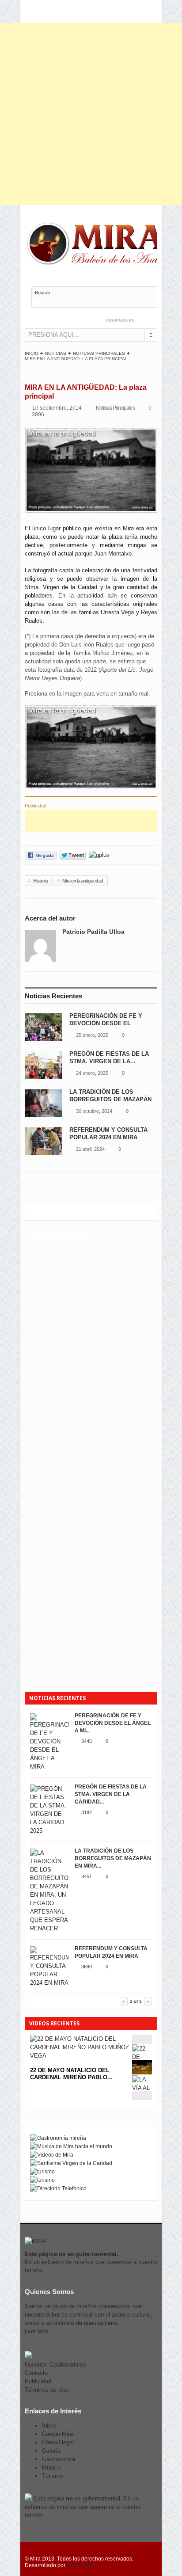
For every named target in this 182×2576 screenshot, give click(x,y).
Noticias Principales (99, 353)
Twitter (144, 321)
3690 (87, 1967)
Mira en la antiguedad (83, 881)
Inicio (32, 353)
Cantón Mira (57, 2434)
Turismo (52, 2476)
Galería (51, 2451)
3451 (87, 1876)
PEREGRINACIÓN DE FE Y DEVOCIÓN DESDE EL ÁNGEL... (106, 1023)
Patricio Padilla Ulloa (93, 932)
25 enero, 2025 (92, 1035)
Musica (51, 2468)
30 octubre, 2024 (94, 1111)
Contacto (36, 2373)
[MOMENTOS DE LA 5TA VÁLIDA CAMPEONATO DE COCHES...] (142, 2072)
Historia (40, 881)
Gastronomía (59, 2459)
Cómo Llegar (58, 2442)
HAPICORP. (81, 2565)
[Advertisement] (91, 114)
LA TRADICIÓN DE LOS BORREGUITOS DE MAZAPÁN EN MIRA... (113, 1858)
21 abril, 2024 (90, 1149)
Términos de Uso (47, 2390)
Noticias (56, 353)
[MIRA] (98, 245)
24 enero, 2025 (92, 1073)
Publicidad (38, 2381)
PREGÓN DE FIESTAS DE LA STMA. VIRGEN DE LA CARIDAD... (111, 1794)
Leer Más (37, 2331)
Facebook (153, 321)
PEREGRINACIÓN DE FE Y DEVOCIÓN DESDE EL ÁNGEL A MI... (113, 1723)
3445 (87, 1741)
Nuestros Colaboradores (55, 2365)
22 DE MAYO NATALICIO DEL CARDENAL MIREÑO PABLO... (71, 2074)
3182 (87, 1812)
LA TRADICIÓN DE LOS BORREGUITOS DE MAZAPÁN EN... (110, 1099)
